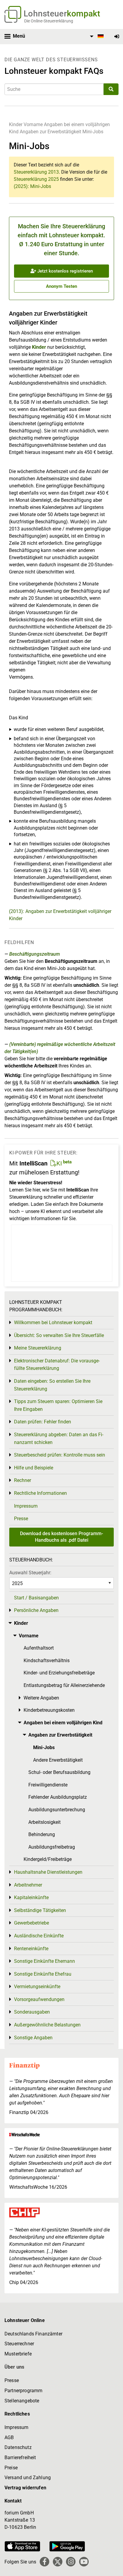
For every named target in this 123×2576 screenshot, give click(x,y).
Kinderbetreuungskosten (49, 1710)
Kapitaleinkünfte (31, 1897)
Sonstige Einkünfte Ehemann (44, 1961)
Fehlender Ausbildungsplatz (58, 1797)
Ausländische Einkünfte (39, 1936)
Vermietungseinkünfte (37, 1987)
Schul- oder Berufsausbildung (59, 1772)
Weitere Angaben (41, 1698)
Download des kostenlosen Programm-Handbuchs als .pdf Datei (61, 1537)
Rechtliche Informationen (40, 1493)
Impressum (26, 1506)
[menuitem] (96, 36)
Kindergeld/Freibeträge (48, 1859)
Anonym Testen (61, 286)
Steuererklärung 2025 (36, 179)
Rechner (23, 1480)
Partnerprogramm (23, 2391)
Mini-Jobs (93, 132)
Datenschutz (18, 2447)
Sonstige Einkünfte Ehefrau (43, 1974)
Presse (21, 1519)
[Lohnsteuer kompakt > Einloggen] (117, 37)
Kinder (16, 124)
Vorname (33, 124)
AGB (9, 2437)
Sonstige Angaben (33, 2038)
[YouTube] (84, 2562)
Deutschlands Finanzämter (33, 2334)
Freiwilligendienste (48, 1785)
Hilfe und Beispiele (34, 1468)
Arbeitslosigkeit (44, 1822)
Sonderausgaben (32, 2012)
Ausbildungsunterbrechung (57, 1810)
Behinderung (42, 1834)
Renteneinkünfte (31, 1949)
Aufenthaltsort (39, 1648)
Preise (11, 2468)
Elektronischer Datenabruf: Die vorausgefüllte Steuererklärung (57, 1365)
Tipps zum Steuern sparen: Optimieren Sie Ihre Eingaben (58, 1405)
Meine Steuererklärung (38, 1348)
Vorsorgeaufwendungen (39, 1999)
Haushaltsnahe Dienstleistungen (48, 1872)
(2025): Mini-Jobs (32, 186)
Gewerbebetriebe (31, 1923)
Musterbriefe (18, 2354)
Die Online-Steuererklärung (49, 21)
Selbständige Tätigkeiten (40, 1910)
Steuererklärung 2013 (36, 172)
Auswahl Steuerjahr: (30, 1573)
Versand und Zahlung (28, 2478)
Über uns (14, 2367)
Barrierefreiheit (20, 2458)
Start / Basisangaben (36, 1598)
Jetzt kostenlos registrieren (64, 271)
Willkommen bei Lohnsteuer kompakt (53, 1323)
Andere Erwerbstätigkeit (58, 1760)
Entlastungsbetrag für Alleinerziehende (64, 1685)
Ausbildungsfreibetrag (52, 1847)
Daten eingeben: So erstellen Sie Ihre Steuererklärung (52, 1385)
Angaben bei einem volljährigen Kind (63, 1723)
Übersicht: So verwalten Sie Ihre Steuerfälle (59, 1335)
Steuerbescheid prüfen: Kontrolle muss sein (60, 1455)
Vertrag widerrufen (25, 2488)
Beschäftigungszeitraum (35, 954)
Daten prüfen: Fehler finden (43, 1422)
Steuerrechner (19, 2344)
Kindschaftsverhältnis (47, 1661)
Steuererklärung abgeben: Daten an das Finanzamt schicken (59, 1438)
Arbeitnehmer (28, 1885)
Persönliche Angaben (36, 1610)
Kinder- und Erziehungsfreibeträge (59, 1673)
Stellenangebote (22, 2401)
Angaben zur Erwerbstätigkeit (50, 132)
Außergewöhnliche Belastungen (47, 2025)
